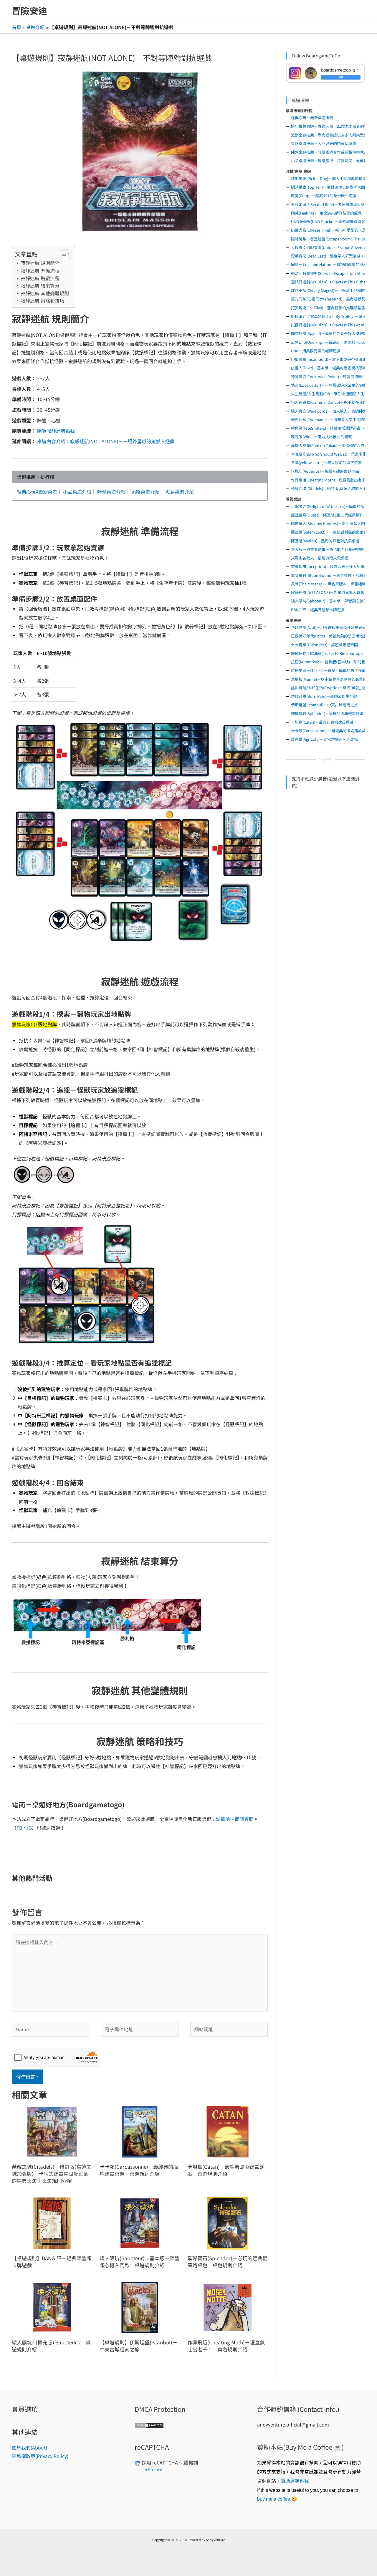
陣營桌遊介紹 (111, 491)
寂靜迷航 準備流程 (40, 270)
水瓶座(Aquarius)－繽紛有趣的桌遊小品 (325, 471)
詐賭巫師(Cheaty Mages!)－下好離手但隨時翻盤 (332, 290)
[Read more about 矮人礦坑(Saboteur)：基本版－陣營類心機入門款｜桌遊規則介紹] (140, 2222)
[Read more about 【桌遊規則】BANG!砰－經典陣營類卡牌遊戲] (52, 2222)
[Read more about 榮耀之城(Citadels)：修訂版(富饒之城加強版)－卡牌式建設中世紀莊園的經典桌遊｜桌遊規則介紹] (52, 2131)
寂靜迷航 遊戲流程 (40, 278)
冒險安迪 (29, 10)
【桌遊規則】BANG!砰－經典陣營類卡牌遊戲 (52, 2262)
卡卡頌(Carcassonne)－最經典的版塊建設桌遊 (330, 731)
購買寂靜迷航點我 (56, 431)
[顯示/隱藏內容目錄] (62, 254)
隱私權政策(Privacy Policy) (40, 2456)
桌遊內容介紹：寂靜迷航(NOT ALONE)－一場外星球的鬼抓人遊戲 (106, 441)
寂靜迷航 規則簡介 (40, 263)
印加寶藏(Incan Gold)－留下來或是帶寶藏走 (329, 359)
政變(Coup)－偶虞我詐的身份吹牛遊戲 (324, 196)
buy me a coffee (274, 2499)
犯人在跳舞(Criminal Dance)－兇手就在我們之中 (333, 402)
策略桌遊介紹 (145, 491)
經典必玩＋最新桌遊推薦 (312, 118)
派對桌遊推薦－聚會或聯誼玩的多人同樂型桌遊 (331, 135)
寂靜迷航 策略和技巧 (42, 300)
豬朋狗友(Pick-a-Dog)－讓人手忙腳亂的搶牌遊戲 (333, 178)
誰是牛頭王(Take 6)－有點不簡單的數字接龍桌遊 (332, 670)
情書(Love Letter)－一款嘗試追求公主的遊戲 (329, 385)
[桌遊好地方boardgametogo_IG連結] (325, 73)
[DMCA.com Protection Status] (149, 2424)
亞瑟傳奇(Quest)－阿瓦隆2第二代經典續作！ (329, 515)
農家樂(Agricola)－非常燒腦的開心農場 (324, 739)
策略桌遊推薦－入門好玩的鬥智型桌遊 (324, 143)
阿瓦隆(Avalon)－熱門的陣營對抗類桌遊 (325, 541)
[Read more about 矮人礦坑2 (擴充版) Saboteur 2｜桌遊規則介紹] (52, 2307)
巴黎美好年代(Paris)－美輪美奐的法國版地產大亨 (333, 636)
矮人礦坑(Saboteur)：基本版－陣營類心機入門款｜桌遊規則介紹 (140, 2262)
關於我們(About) (29, 2447)
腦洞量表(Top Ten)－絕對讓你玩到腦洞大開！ (330, 187)
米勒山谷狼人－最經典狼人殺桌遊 (320, 558)
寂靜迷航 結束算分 (40, 285)
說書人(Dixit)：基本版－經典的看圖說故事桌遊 (331, 368)
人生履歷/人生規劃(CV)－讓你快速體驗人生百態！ (333, 394)
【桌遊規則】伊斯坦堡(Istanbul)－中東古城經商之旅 (138, 2346)
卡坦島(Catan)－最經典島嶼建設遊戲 (322, 722)
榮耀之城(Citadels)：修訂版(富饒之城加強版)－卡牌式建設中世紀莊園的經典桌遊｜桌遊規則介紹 (52, 2174)
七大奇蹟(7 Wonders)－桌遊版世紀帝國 (324, 645)
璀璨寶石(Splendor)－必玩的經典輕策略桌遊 (329, 714)
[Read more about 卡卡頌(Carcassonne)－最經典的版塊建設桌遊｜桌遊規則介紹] (140, 2131)
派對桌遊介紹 (180, 491)
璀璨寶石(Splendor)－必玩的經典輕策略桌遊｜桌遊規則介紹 (227, 2262)
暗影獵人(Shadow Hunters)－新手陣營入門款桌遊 (334, 523)
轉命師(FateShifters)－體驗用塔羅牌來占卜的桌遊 (333, 428)
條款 (159, 2470)
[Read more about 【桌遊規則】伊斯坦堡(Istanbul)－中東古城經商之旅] (140, 2307)
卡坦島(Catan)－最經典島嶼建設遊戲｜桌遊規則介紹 (226, 2170)
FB (19, 1828)
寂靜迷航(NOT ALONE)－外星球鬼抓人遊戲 (328, 592)
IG (29, 1828)
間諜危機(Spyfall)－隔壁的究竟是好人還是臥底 (331, 333)
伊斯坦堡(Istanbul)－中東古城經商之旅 (324, 705)
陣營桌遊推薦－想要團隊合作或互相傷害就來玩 (331, 152)
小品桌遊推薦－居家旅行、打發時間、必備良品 (331, 161)
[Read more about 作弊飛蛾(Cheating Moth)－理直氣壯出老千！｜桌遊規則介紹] (228, 2307)
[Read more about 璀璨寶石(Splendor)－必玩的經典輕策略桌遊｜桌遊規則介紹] (228, 2222)
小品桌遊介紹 (77, 491)
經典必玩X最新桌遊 (37, 491)
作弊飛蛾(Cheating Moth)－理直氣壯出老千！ (330, 480)
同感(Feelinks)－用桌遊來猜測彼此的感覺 (326, 213)
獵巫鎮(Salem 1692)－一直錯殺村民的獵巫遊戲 (331, 532)
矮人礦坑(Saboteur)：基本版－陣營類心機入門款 (333, 601)
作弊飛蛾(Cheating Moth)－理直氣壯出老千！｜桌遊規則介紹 (226, 2346)
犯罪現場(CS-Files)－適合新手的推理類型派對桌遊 (334, 308)
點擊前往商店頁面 (235, 1819)
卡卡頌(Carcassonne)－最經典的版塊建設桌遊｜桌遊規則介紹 (139, 2170)
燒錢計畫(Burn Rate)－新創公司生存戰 (324, 696)
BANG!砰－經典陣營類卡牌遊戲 (318, 610)
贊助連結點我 (295, 2481)
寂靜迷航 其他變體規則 (45, 293)
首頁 (16, 27)
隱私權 (149, 2470)
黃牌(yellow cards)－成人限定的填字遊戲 (326, 462)
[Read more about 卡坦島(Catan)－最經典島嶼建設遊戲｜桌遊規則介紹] (228, 2131)
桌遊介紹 (35, 27)
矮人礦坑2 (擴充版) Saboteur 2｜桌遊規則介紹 (51, 2346)
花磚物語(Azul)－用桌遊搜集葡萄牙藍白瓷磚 (329, 627)
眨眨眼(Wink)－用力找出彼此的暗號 (321, 437)
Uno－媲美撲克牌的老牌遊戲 (316, 351)
